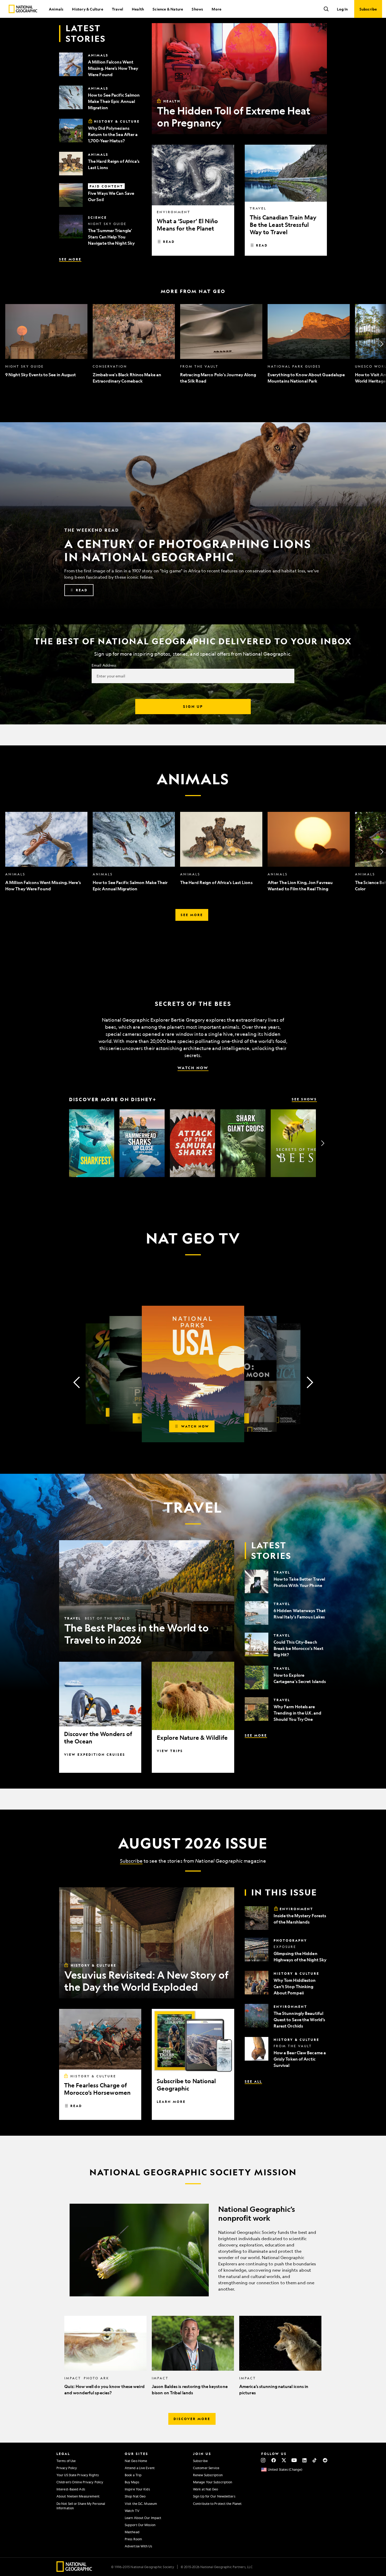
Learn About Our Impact (143, 2518)
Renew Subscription (208, 2475)
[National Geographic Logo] (74, 2570)
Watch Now (193, 1068)
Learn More (171, 2102)
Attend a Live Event (140, 2468)
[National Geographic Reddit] (325, 2460)
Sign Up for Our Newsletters (214, 2496)
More (217, 9)
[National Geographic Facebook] (273, 2460)
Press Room (133, 2539)
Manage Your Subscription (213, 2482)
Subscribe (131, 1861)
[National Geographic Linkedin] (304, 2460)
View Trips (170, 1751)
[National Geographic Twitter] (284, 2460)
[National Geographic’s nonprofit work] (193, 2250)
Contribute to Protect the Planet (217, 2504)
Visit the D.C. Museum (141, 2504)
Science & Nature (168, 9)
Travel (118, 9)
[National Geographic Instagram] (263, 2460)
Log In (342, 9)
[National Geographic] (23, 9)
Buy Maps (132, 2482)
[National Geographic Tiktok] (315, 2460)
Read (169, 242)
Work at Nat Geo (206, 2489)
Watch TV (132, 2511)
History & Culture (87, 9)
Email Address (104, 665)
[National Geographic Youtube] (294, 2460)
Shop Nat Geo (135, 2496)
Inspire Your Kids (137, 2489)
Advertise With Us (138, 2546)
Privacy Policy (67, 2468)
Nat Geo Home (136, 2461)
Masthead (132, 2532)
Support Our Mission (140, 2525)
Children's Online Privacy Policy (80, 2482)
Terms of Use (66, 2461)
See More (70, 259)
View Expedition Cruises (95, 1754)
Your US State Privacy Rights (78, 2475)
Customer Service (206, 2468)
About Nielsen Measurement (78, 2496)
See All (253, 2081)
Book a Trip (133, 2475)
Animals (56, 9)
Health (138, 9)
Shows (197, 9)
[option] (46, 344)
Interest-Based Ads (71, 2489)
